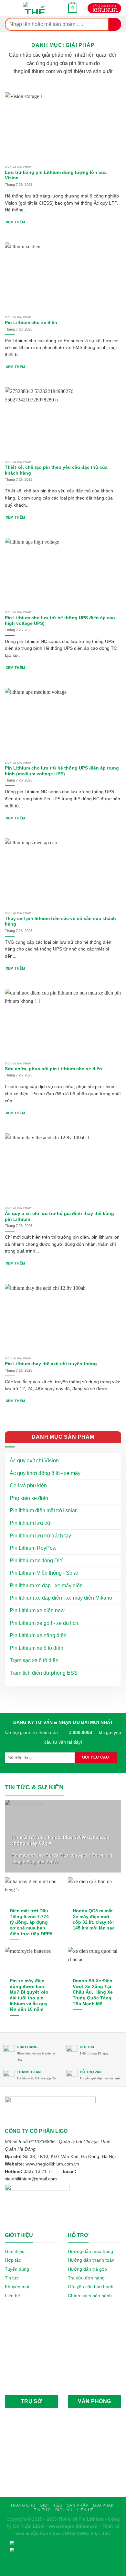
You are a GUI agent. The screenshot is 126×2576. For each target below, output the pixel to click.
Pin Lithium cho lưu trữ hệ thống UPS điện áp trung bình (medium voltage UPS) (62, 771)
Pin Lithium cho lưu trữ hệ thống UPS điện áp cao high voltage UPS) (60, 621)
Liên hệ (12, 2296)
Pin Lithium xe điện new (37, 1610)
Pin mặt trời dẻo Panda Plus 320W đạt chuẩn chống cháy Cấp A (60, 1840)
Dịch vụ (64, 2510)
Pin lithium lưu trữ (30, 1523)
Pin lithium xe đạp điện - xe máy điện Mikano (61, 1598)
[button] (73, 8)
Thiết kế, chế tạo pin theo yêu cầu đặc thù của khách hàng (56, 470)
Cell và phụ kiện (28, 1485)
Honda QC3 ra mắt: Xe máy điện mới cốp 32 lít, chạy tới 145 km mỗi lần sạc (94, 1919)
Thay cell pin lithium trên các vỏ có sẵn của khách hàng (60, 922)
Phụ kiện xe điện (29, 1498)
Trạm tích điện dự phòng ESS (44, 1673)
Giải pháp (104, 2505)
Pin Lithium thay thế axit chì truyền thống (51, 1364)
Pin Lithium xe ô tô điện (37, 1648)
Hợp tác (13, 2260)
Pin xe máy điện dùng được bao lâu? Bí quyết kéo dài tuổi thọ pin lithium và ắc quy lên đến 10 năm (29, 1995)
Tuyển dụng (17, 2269)
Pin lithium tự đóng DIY (36, 1561)
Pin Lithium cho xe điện (31, 323)
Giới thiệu (15, 2251)
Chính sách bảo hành (90, 2296)
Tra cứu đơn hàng (86, 2278)
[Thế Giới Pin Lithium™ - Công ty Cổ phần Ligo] (35, 8)
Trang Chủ (23, 2505)
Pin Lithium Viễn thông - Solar (44, 1573)
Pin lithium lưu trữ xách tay (40, 1536)
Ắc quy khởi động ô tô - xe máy (45, 1473)
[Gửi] (115, 24)
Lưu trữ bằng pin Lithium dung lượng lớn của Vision (56, 175)
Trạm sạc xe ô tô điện (34, 1660)
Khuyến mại (17, 2287)
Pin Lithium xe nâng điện (38, 1635)
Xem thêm (16, 222)
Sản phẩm (78, 2505)
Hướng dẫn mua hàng (90, 2251)
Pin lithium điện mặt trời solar (43, 1510)
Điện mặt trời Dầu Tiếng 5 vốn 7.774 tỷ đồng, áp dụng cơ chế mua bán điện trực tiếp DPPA (31, 1922)
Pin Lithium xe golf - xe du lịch (44, 1623)
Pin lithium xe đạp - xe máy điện (46, 1586)
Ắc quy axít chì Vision (34, 1461)
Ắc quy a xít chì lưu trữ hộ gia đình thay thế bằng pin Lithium (59, 1216)
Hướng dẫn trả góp (87, 2269)
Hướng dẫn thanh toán (91, 2260)
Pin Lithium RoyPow (33, 1548)
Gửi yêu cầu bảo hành (91, 2287)
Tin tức (12, 2278)
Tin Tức (42, 2510)
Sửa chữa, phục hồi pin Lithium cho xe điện (53, 1069)
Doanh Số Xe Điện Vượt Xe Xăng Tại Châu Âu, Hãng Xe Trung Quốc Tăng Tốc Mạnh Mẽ (93, 1992)
